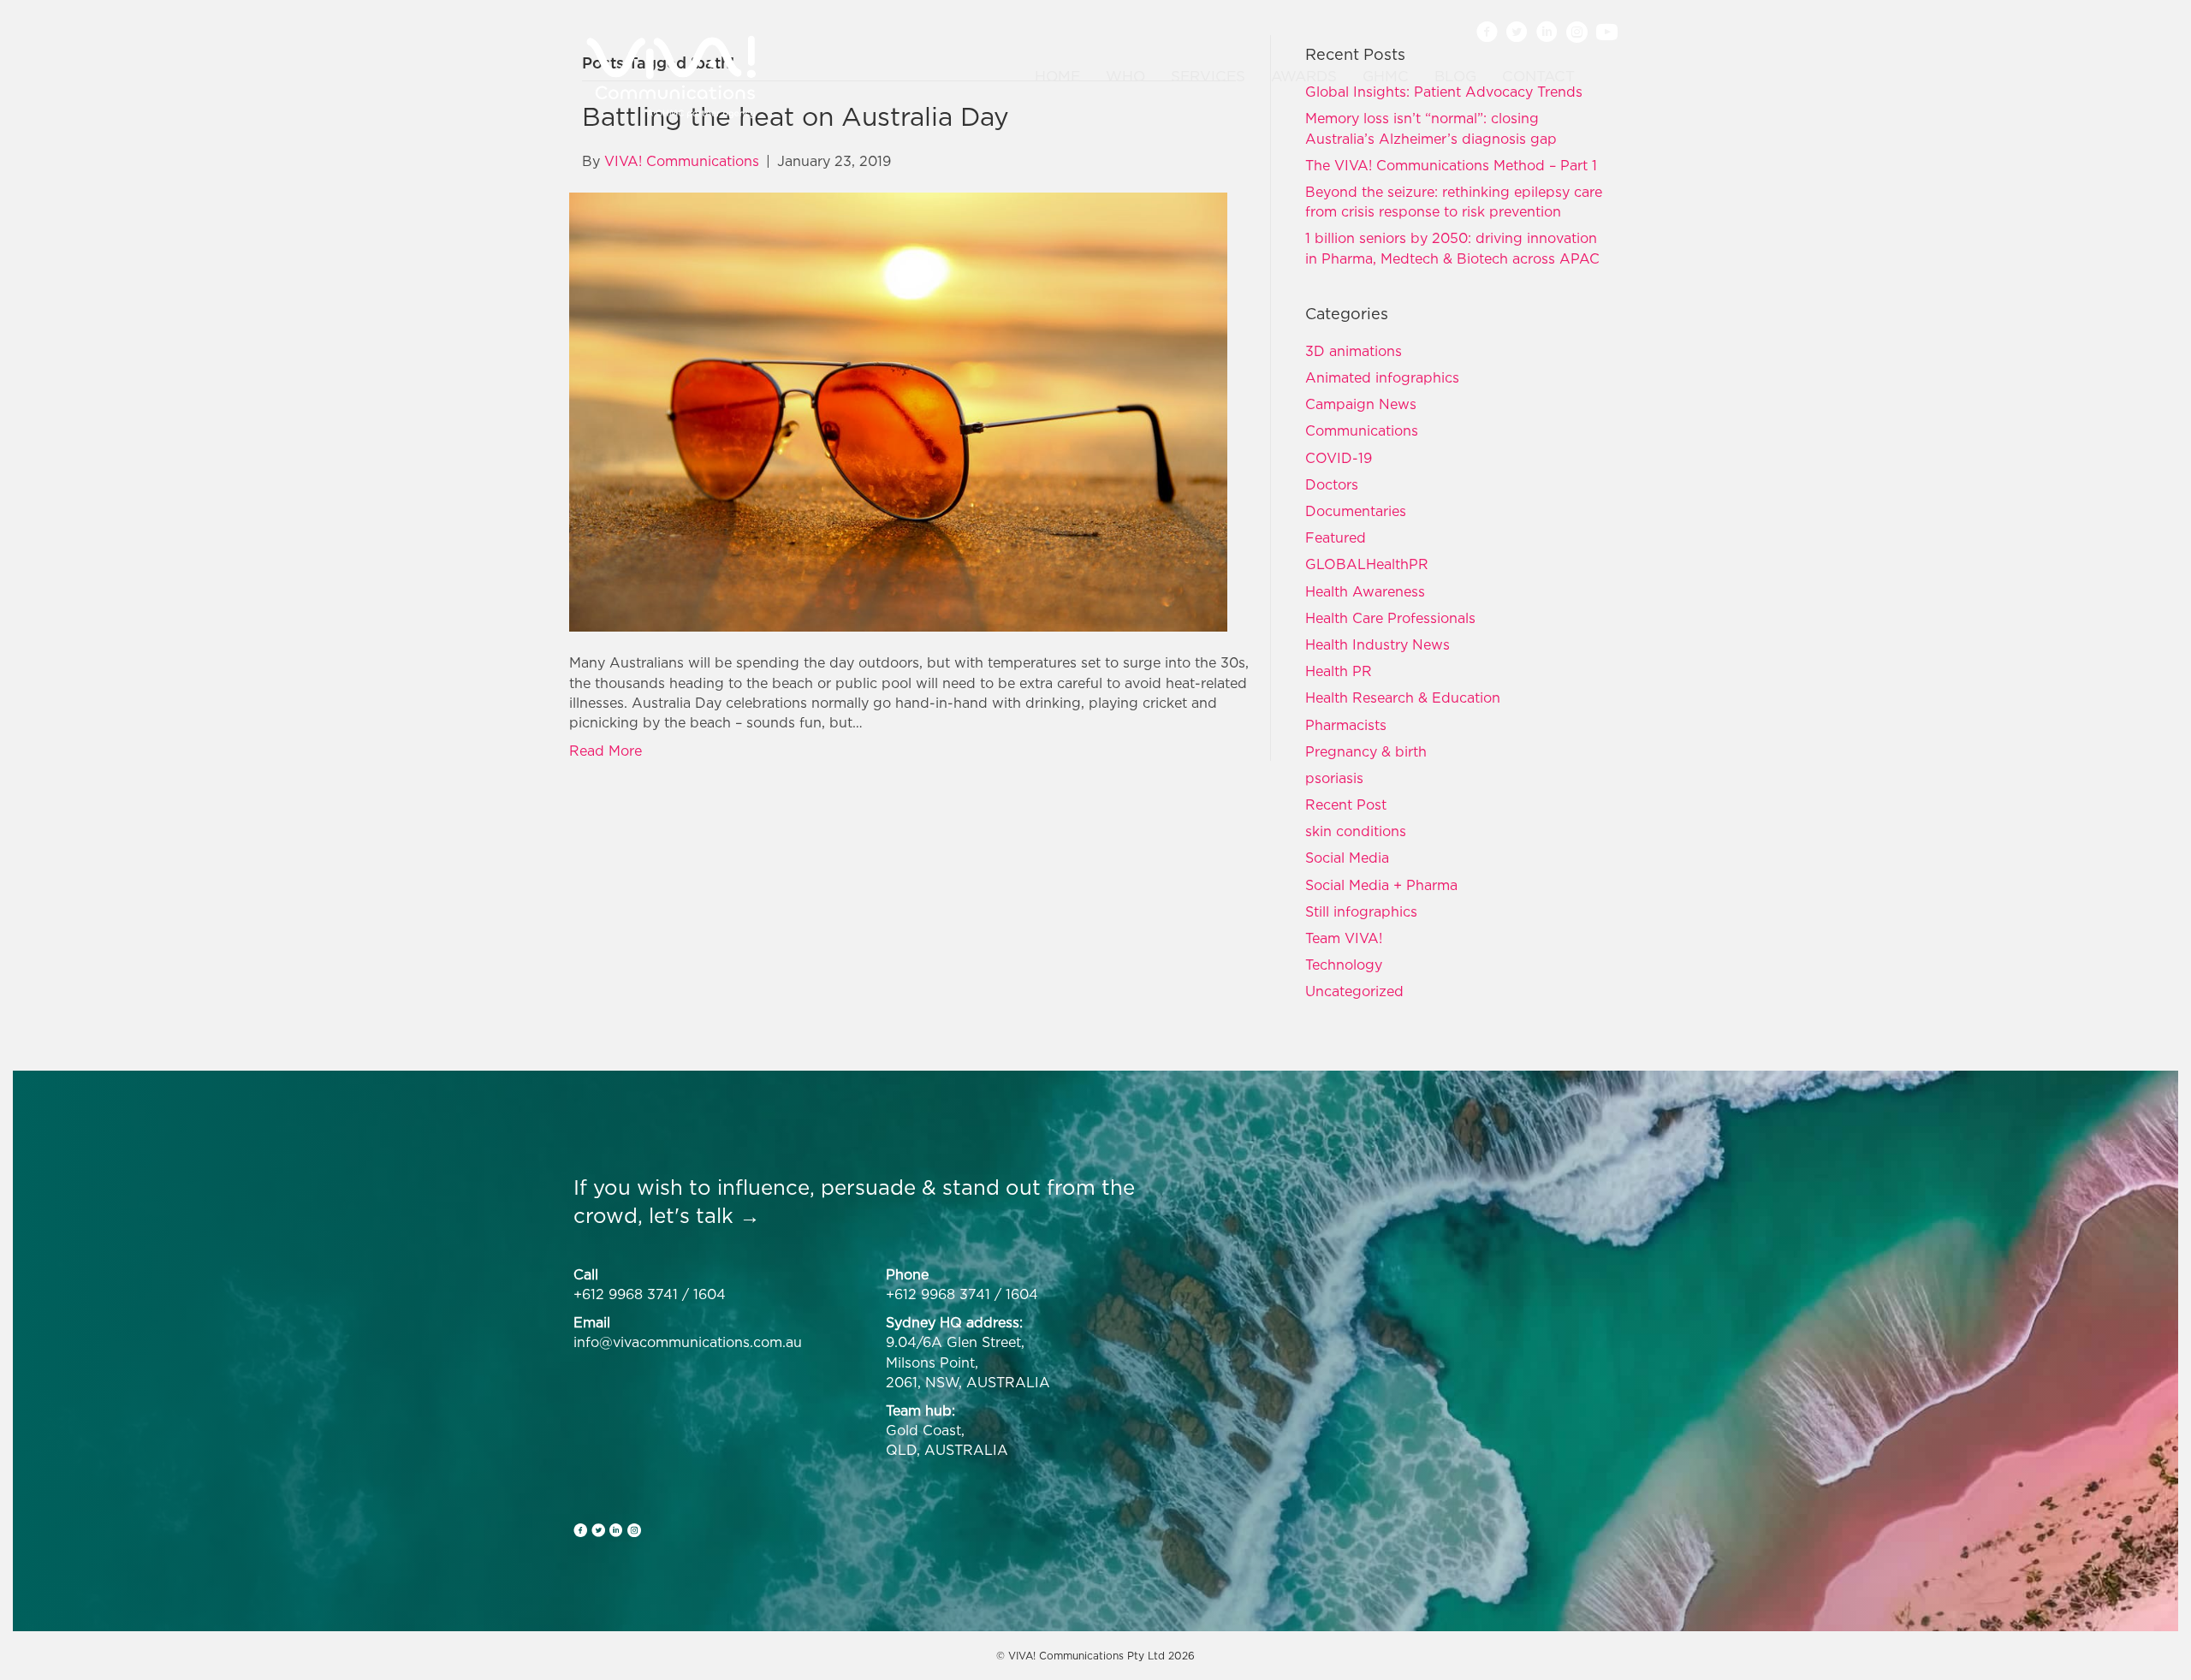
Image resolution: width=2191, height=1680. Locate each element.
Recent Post (1346, 804)
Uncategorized (1354, 991)
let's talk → (704, 1215)
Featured (1336, 537)
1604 (710, 1294)
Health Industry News (1378, 644)
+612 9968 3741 (626, 1294)
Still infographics (1361, 911)
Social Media (1347, 858)
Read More (606, 751)
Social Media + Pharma (1381, 885)
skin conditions (1356, 831)
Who (1125, 76)
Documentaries (1356, 511)
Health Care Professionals (1390, 618)
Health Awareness (1365, 591)
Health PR (1339, 671)
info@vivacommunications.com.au (688, 1342)
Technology (1344, 965)
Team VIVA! (1344, 938)
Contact (1538, 76)
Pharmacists (1346, 725)
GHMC (1386, 76)
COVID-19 (1339, 458)
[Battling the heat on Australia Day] (898, 411)
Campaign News (1361, 404)
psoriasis (1334, 778)
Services (1208, 76)
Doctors (1332, 484)
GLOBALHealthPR (1367, 564)
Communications (1362, 430)
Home (1057, 76)
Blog (1455, 76)
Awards (1304, 76)
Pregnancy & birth (1366, 751)
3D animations (1354, 351)
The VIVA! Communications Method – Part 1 (1451, 165)
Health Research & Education (1403, 698)
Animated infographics (1382, 377)
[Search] (1598, 77)
